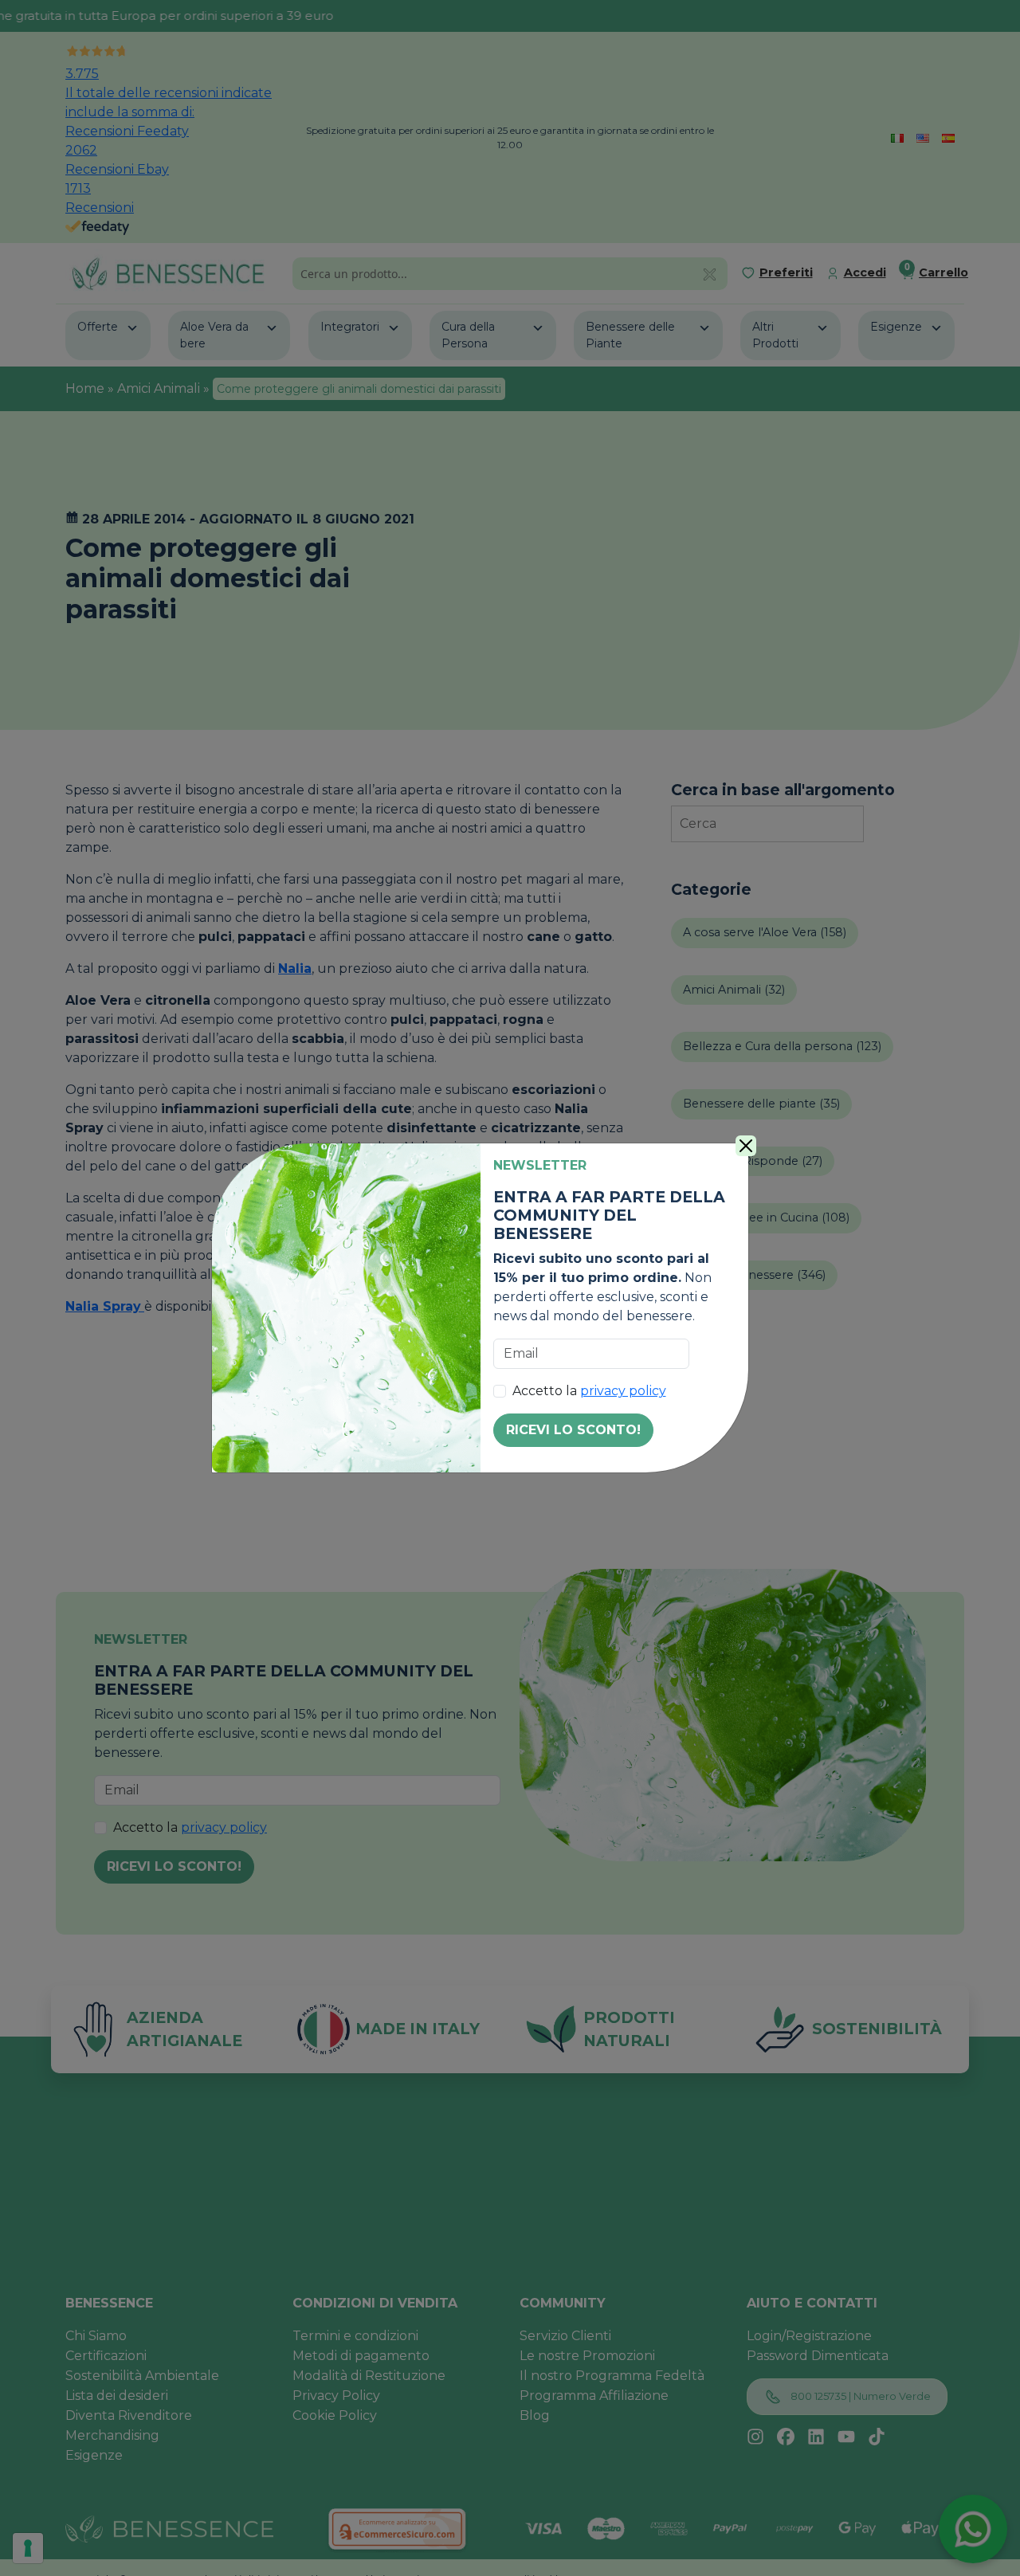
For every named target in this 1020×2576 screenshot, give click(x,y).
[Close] (746, 1146)
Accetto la (589, 1391)
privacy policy (623, 1391)
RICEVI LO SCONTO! (573, 1430)
